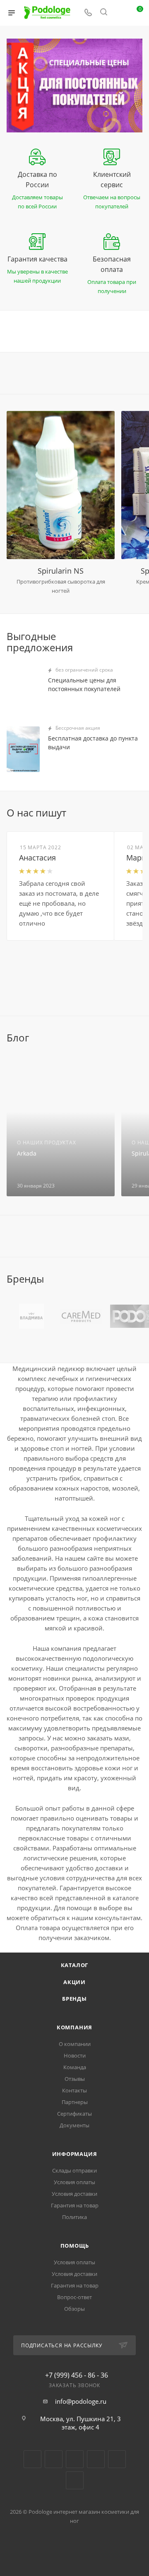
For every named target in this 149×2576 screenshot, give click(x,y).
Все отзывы (140, 813)
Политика (74, 2217)
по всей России (37, 206)
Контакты (74, 2090)
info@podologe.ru (81, 2401)
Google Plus (117, 2459)
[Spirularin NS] (61, 485)
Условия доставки (74, 2194)
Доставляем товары (37, 197)
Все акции (140, 635)
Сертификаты (74, 2114)
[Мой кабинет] (119, 13)
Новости (75, 2055)
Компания (74, 2027)
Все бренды (140, 1279)
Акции (74, 1982)
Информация (75, 2154)
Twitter (75, 2459)
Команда (75, 2067)
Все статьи (140, 1038)
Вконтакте (32, 2459)
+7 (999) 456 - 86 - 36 (77, 2375)
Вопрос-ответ (74, 2297)
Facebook (54, 2459)
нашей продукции (37, 281)
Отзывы (75, 2079)
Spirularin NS (61, 571)
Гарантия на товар (75, 2205)
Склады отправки (74, 2170)
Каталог (75, 1965)
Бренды (74, 1999)
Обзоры (74, 2309)
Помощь (75, 2246)
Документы (74, 2125)
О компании (75, 2044)
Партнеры (75, 2102)
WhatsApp (75, 2480)
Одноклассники (96, 2459)
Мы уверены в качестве (37, 271)
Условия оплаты (74, 2182)
